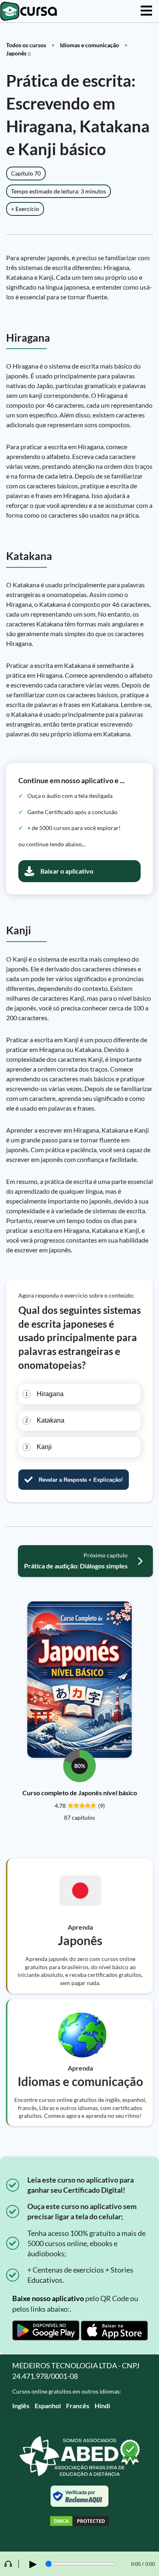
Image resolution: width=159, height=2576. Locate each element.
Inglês (21, 2406)
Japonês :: (19, 53)
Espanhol (48, 2406)
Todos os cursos (26, 45)
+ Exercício (25, 209)
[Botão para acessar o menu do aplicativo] (146, 11)
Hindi (102, 2406)
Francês (78, 2406)
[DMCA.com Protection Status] (79, 2522)
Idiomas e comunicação (89, 45)
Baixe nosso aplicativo (48, 2298)
